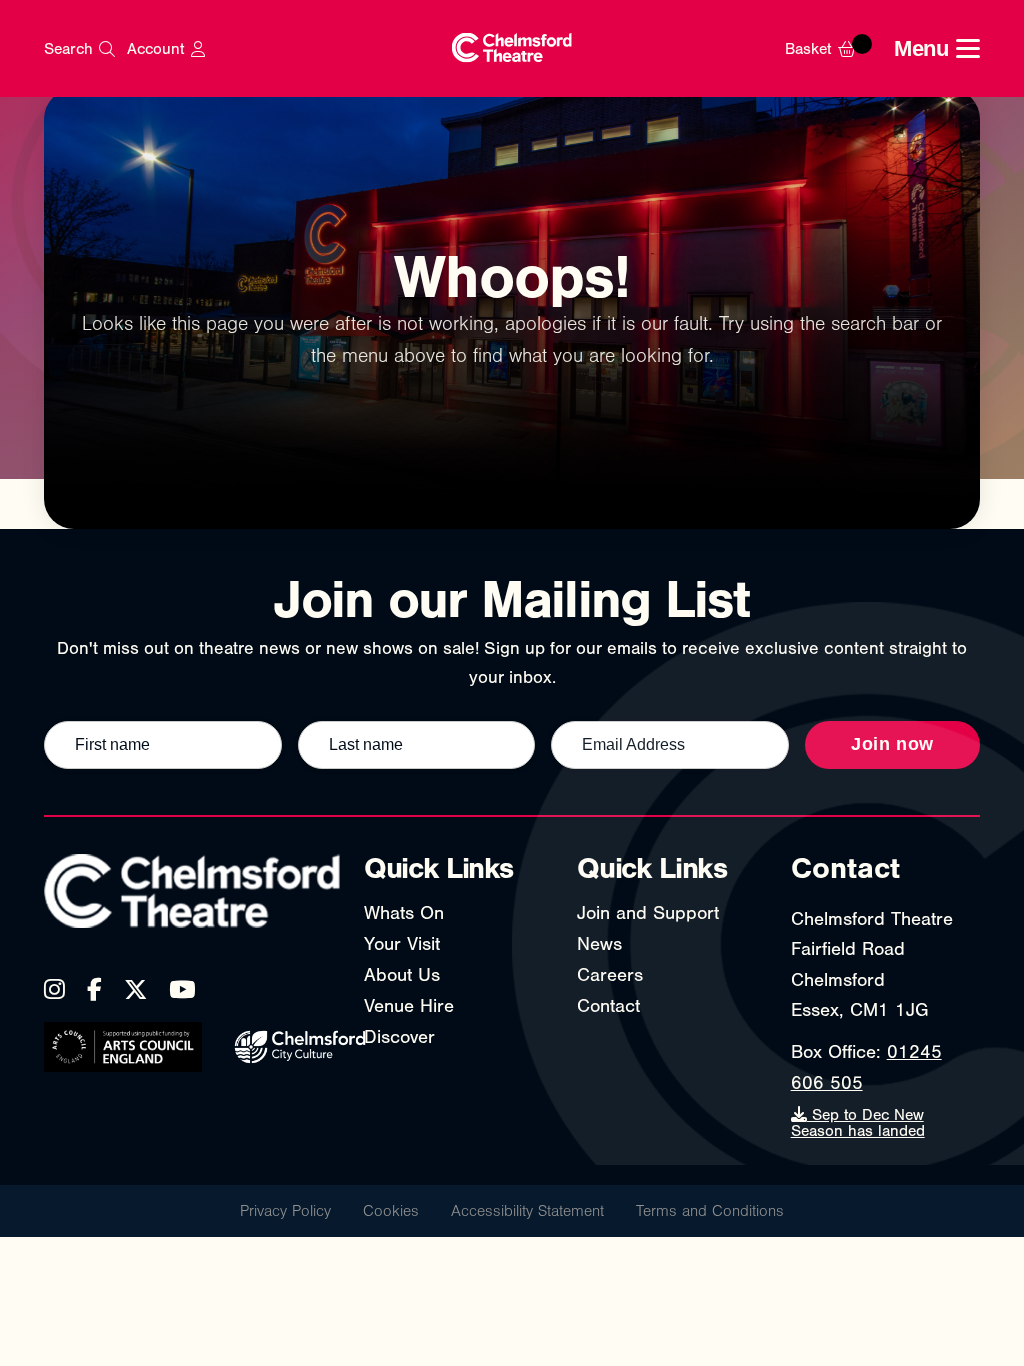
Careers (610, 975)
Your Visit (402, 944)
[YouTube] (182, 989)
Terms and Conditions (710, 1211)
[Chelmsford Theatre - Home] (512, 48)
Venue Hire (409, 1006)
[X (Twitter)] (135, 989)
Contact (608, 1006)
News (599, 944)
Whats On (404, 913)
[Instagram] (54, 989)
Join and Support (648, 913)
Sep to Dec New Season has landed (858, 1123)
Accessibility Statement (527, 1211)
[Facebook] (94, 989)
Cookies (391, 1211)
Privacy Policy (285, 1211)
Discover (399, 1037)
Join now (892, 744)
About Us (402, 975)
